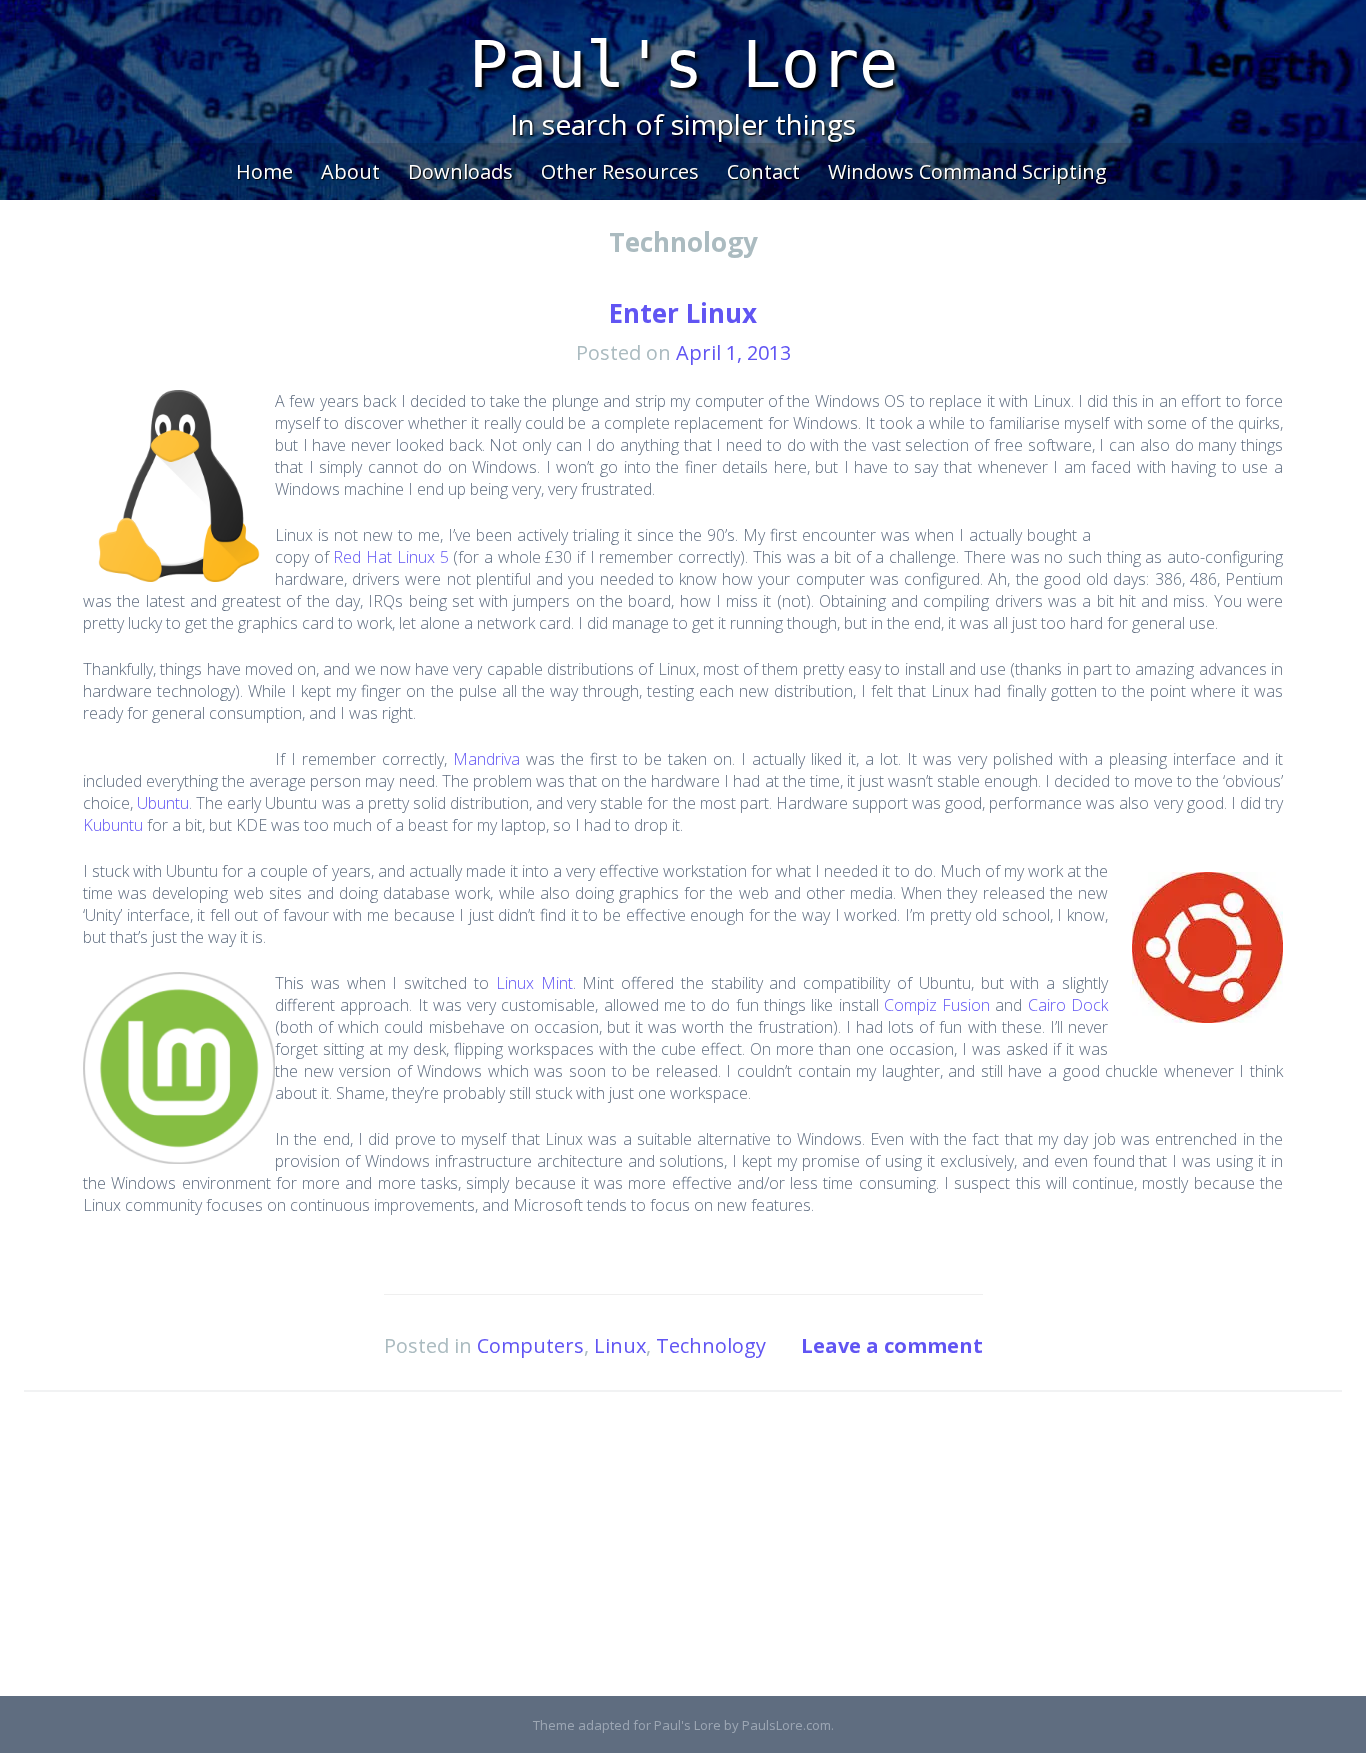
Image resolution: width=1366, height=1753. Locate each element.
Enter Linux (683, 313)
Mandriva (486, 759)
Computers (530, 1345)
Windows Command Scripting (967, 171)
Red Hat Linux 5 (390, 557)
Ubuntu (163, 803)
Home (264, 171)
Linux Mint (534, 983)
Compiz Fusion (937, 1005)
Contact (763, 171)
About (350, 171)
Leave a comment (892, 1345)
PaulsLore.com (786, 1725)
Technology (711, 1345)
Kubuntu (113, 825)
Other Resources (620, 171)
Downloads (460, 171)
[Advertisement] (683, 1556)
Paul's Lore (683, 64)
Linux (620, 1345)
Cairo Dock (1068, 1005)
